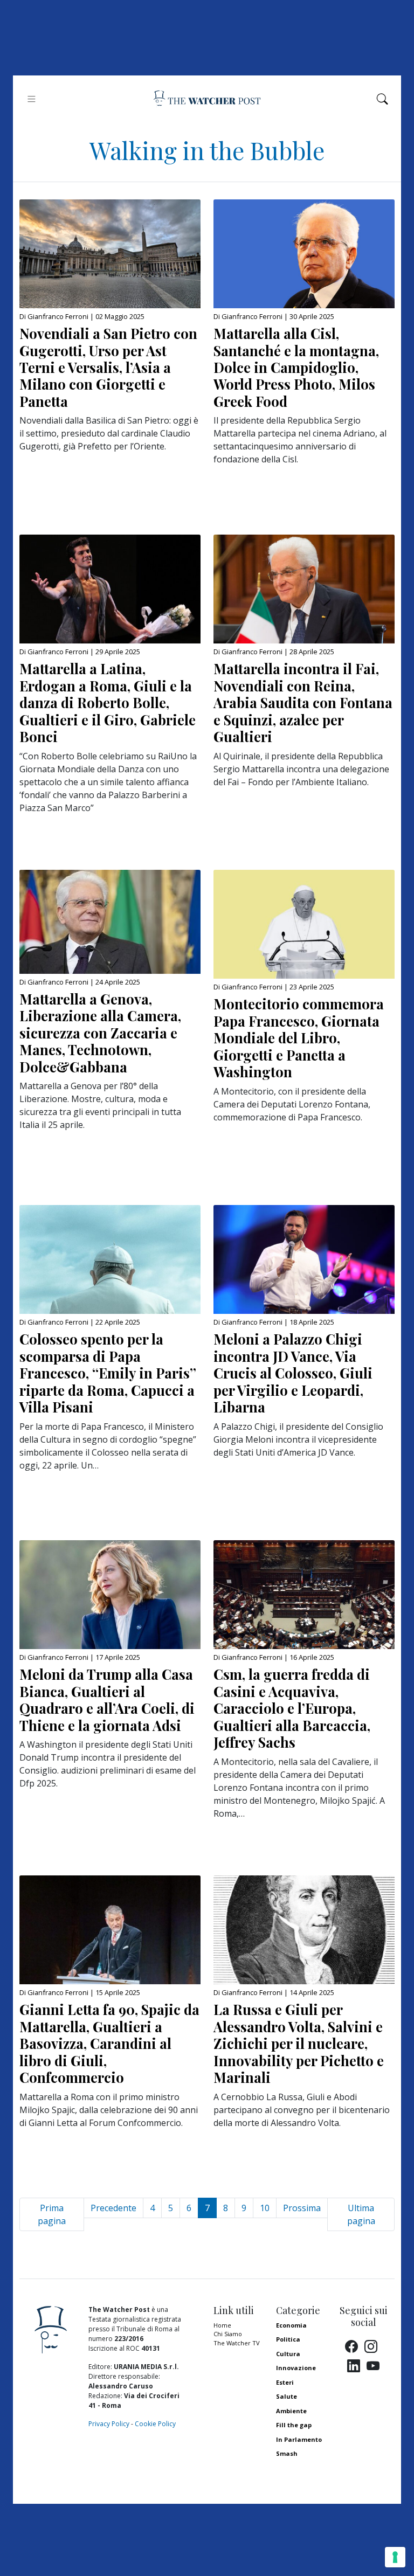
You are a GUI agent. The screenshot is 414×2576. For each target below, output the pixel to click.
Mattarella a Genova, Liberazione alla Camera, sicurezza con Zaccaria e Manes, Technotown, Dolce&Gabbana (100, 1033)
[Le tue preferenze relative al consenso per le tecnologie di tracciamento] (395, 2557)
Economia (291, 2325)
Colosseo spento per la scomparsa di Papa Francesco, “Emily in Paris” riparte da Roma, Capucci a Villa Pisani (108, 1373)
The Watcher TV (237, 2343)
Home (222, 2325)
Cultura (288, 2354)
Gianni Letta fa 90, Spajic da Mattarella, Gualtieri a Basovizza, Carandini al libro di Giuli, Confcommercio (109, 2043)
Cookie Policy (155, 2424)
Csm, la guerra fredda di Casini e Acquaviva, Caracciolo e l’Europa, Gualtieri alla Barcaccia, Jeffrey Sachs (292, 1708)
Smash (287, 2453)
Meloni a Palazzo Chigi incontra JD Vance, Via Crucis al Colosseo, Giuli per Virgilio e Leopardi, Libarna (293, 1373)
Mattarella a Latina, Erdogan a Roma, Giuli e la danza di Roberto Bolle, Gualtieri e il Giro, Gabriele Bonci (108, 702)
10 (265, 2208)
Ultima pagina (361, 2214)
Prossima (302, 2208)
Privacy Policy (109, 2424)
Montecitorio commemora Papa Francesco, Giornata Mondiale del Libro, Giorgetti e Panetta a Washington (299, 1037)
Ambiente (291, 2411)
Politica (288, 2339)
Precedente (113, 2208)
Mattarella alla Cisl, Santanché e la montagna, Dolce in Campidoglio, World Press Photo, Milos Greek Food (296, 367)
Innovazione (296, 2368)
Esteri (285, 2382)
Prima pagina (52, 2214)
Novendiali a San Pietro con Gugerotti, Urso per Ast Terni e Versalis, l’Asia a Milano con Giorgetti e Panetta (108, 367)
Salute (287, 2396)
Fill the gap (294, 2425)
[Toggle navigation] (32, 99)
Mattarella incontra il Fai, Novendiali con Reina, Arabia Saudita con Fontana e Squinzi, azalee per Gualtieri (303, 702)
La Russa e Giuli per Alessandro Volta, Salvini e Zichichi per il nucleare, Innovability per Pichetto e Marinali (299, 2043)
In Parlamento (299, 2439)
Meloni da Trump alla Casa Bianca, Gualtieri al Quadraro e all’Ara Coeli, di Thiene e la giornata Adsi (107, 1699)
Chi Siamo (228, 2334)
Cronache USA (298, 2468)
